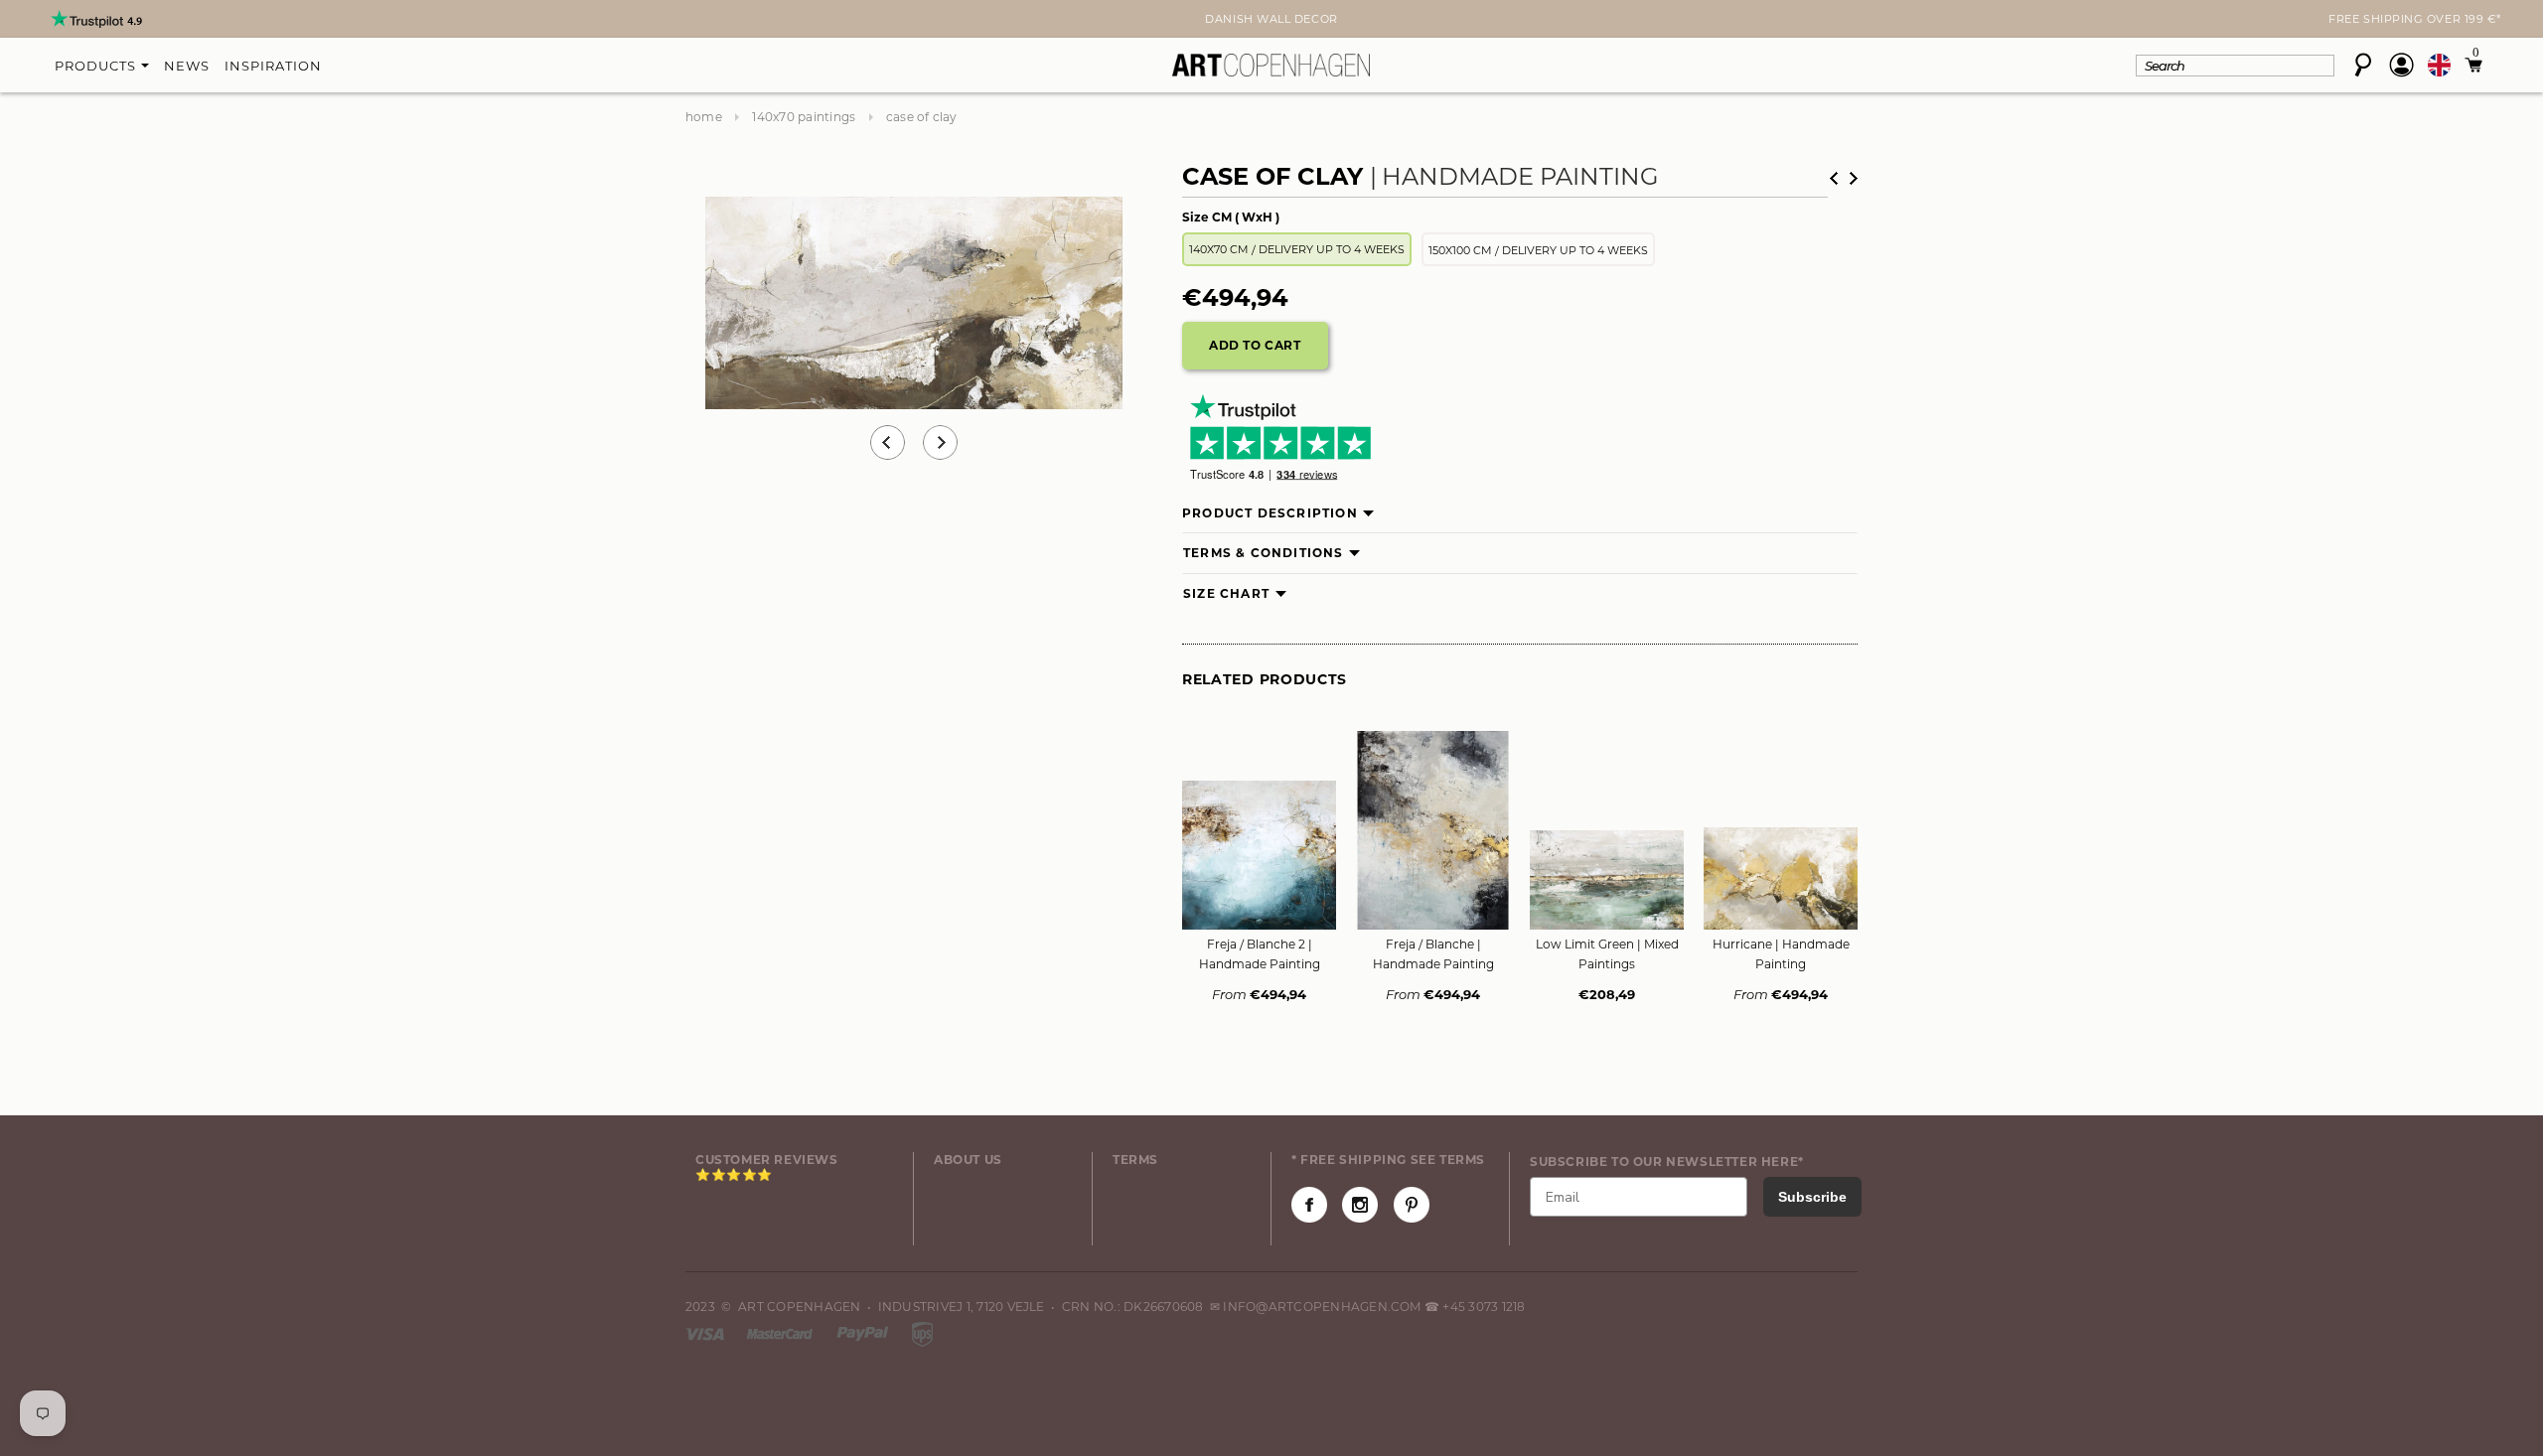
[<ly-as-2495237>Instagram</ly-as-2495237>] (1360, 1205)
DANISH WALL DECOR (1271, 19)
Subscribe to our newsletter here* (1667, 1162)
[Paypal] (864, 1332)
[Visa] (706, 1332)
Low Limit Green (1607, 954)
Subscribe (1812, 1197)
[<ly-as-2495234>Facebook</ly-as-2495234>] (1309, 1205)
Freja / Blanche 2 (1260, 954)
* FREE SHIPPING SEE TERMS (1388, 1160)
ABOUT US (968, 1160)
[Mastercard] (781, 1332)
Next (697, 21)
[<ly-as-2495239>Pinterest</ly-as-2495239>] (1412, 1205)
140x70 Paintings (804, 117)
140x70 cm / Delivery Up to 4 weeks (1297, 249)
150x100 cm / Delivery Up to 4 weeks (1538, 250)
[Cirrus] (922, 1332)
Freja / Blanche (1433, 954)
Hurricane (1781, 954)
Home (704, 117)
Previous (888, 442)
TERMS (1135, 1160)
